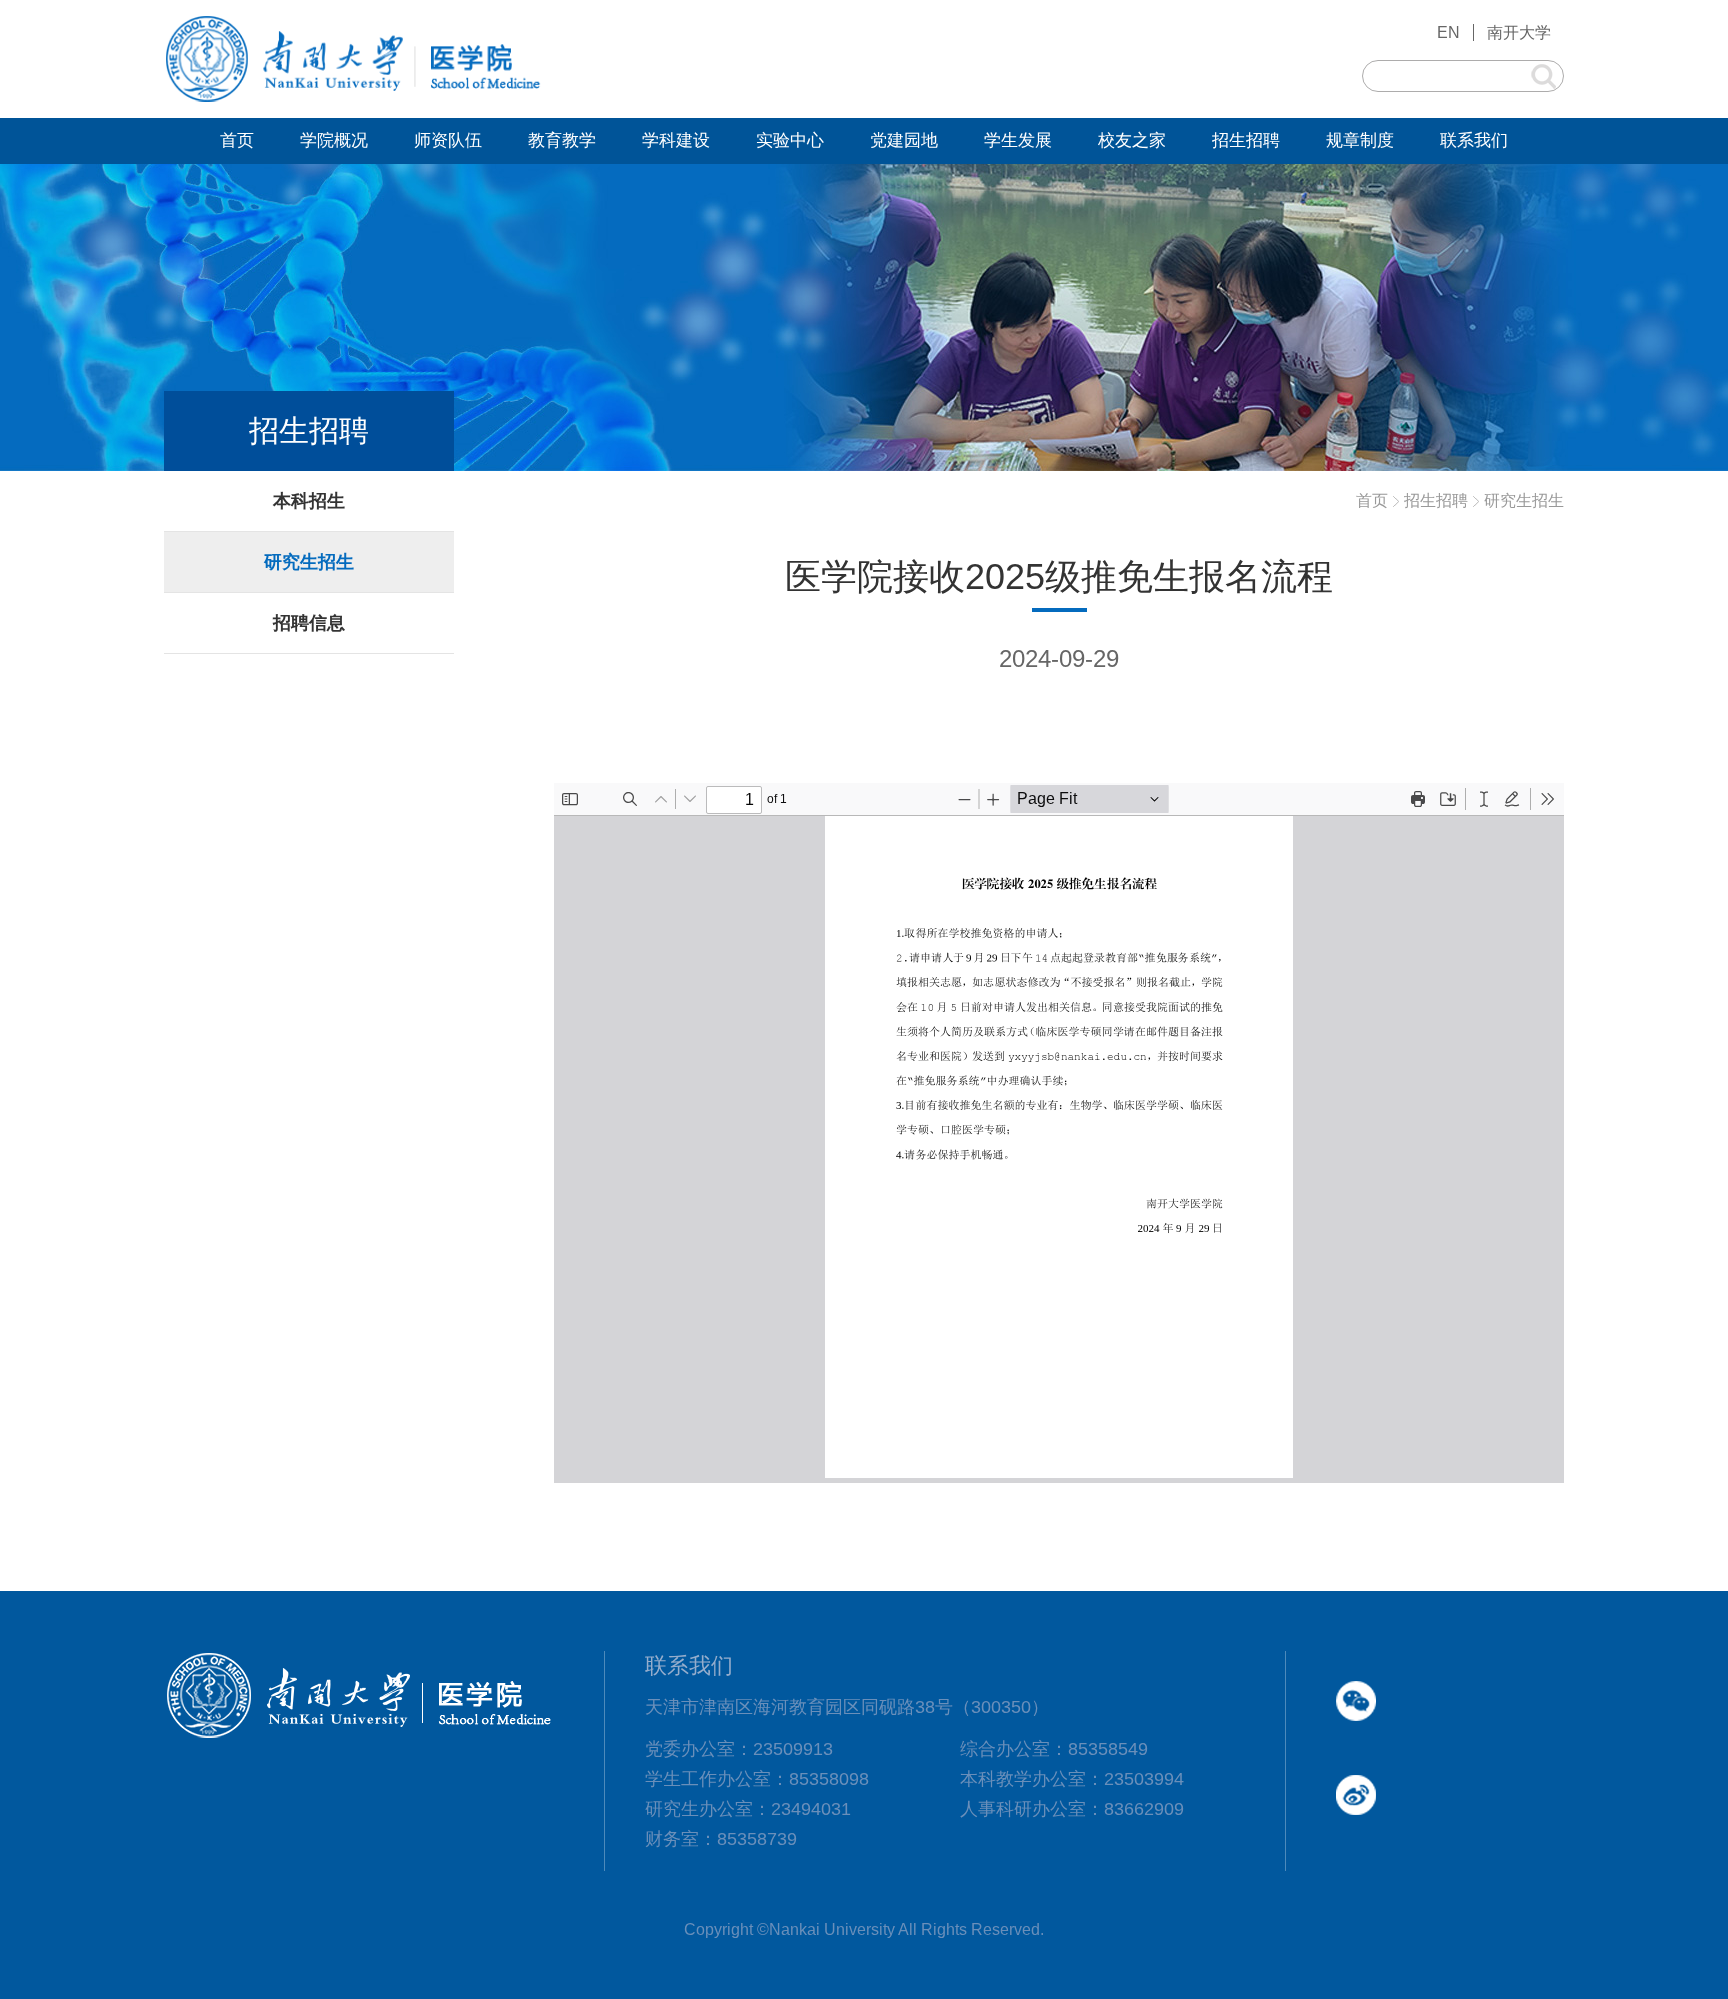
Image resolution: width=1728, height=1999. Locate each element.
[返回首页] (354, 99)
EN (1448, 32)
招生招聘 (1436, 500)
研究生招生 (1524, 500)
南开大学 (1519, 32)
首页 (1372, 500)
